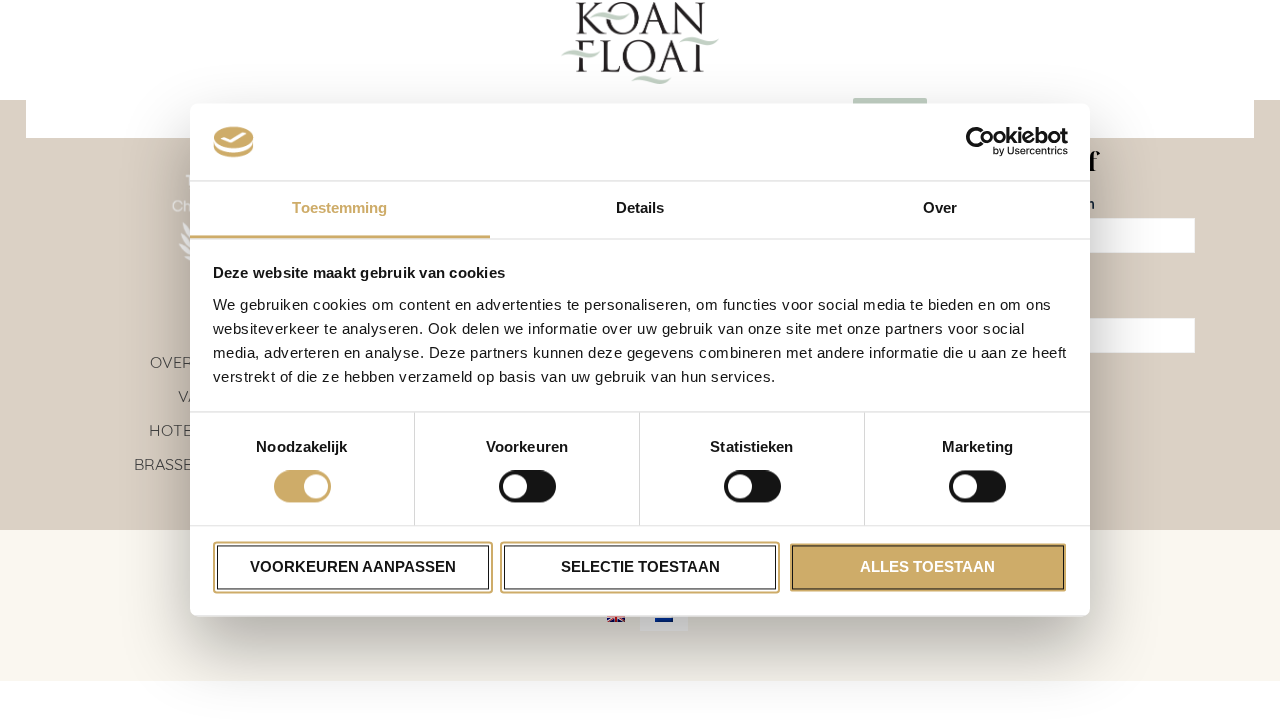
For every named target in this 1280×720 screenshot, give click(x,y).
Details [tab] (640, 207)
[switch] (527, 487)
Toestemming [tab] (339, 207)
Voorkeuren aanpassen (353, 566)
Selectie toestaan (640, 566)
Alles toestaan (927, 566)
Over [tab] (940, 207)
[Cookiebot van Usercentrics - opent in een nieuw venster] (980, 142)
